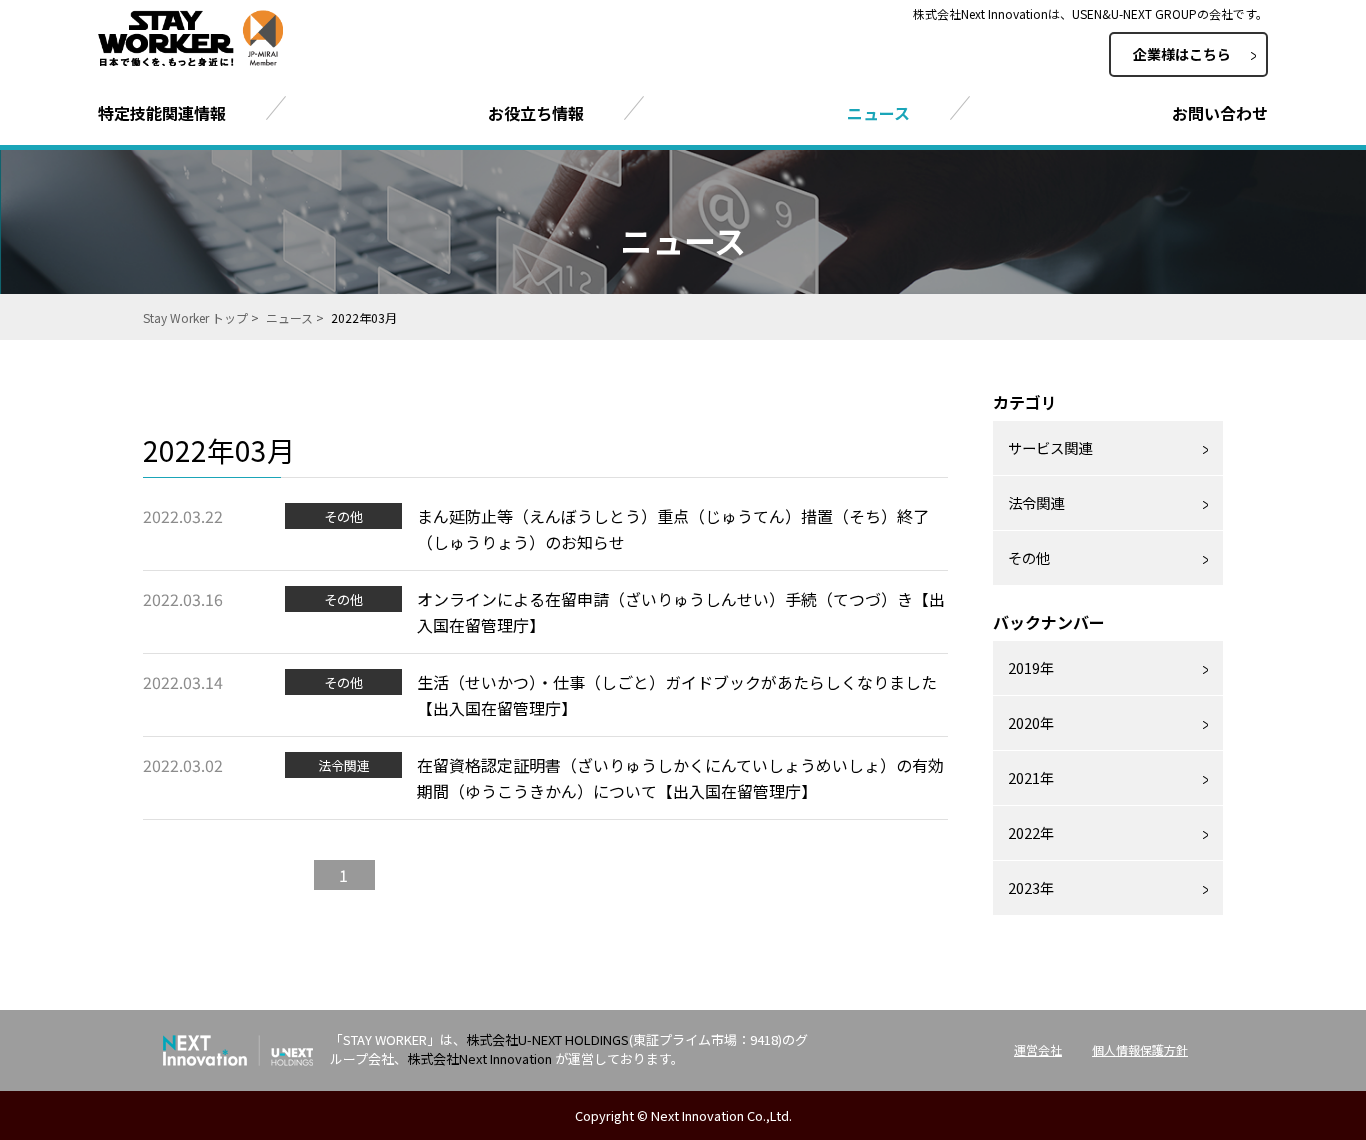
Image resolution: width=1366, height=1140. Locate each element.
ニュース (289, 317)
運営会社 (1038, 1049)
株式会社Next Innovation (479, 1058)
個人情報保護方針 (1140, 1049)
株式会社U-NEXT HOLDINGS (547, 1039)
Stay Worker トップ (195, 317)
